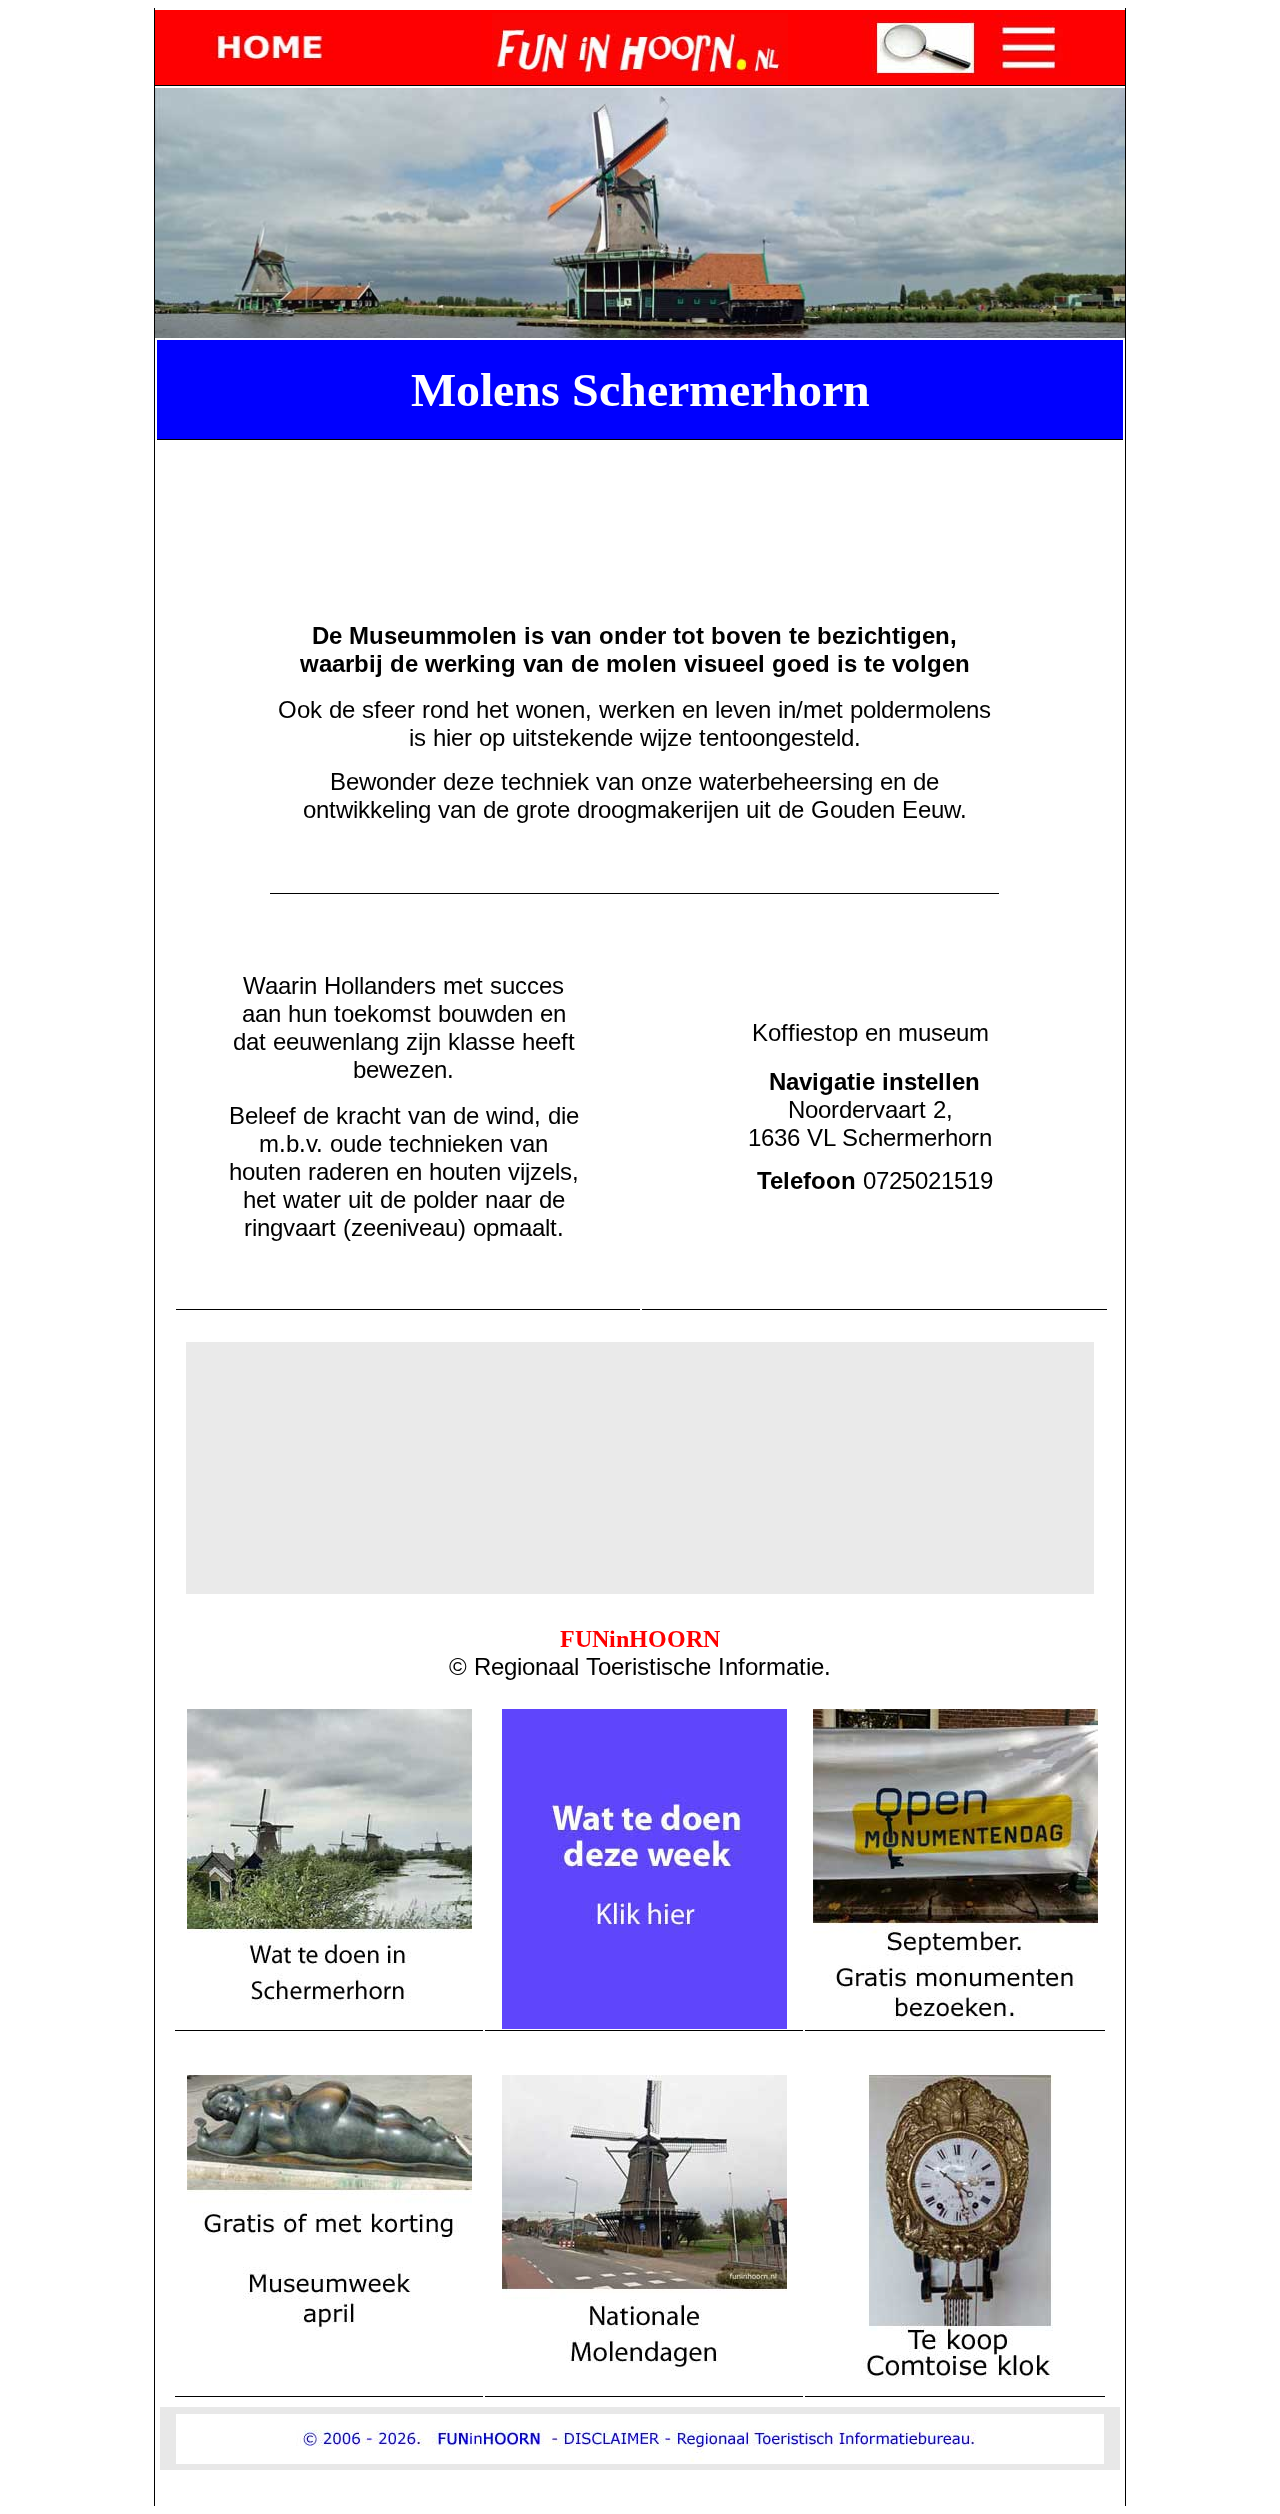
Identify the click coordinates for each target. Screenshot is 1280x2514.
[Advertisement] (644, 493)
